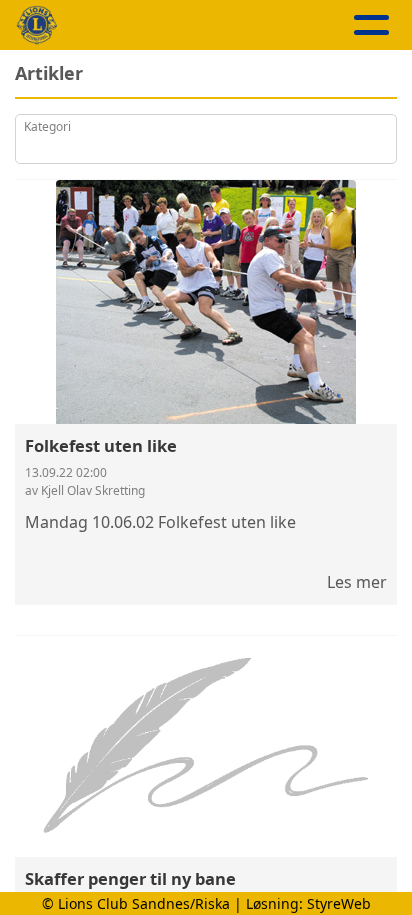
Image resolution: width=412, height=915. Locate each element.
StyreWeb (339, 903)
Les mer (357, 582)
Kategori (47, 126)
